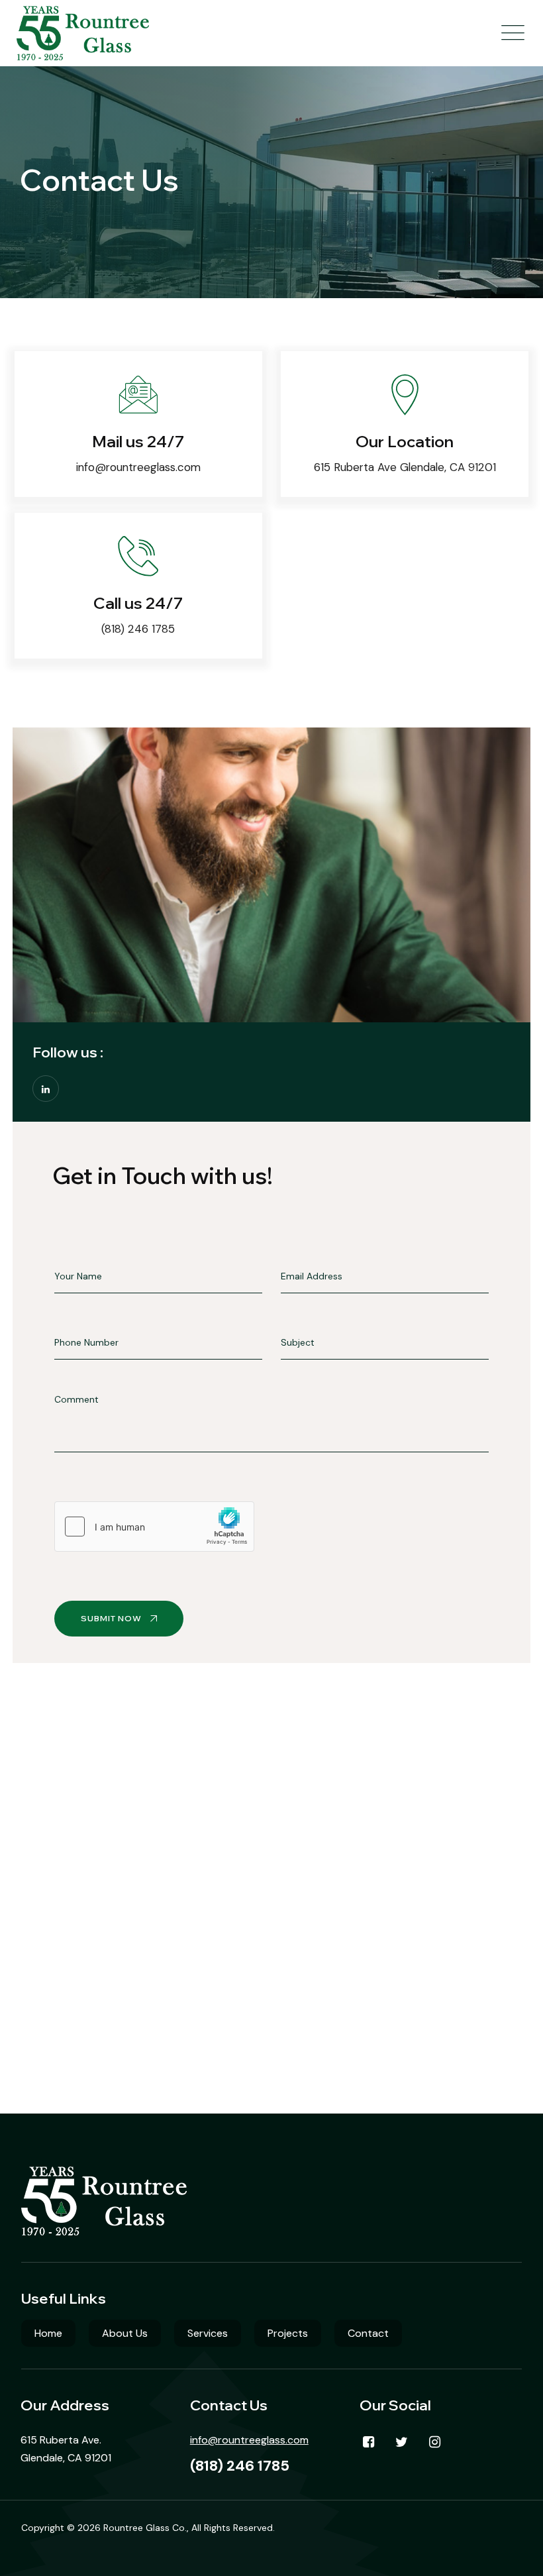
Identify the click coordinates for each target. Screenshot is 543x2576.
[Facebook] (369, 2442)
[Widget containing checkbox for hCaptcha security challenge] (154, 1527)
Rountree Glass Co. (145, 2528)
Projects (288, 2333)
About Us (125, 2333)
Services (208, 2333)
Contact (368, 2333)
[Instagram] (435, 2442)
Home (48, 2333)
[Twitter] (402, 2442)
